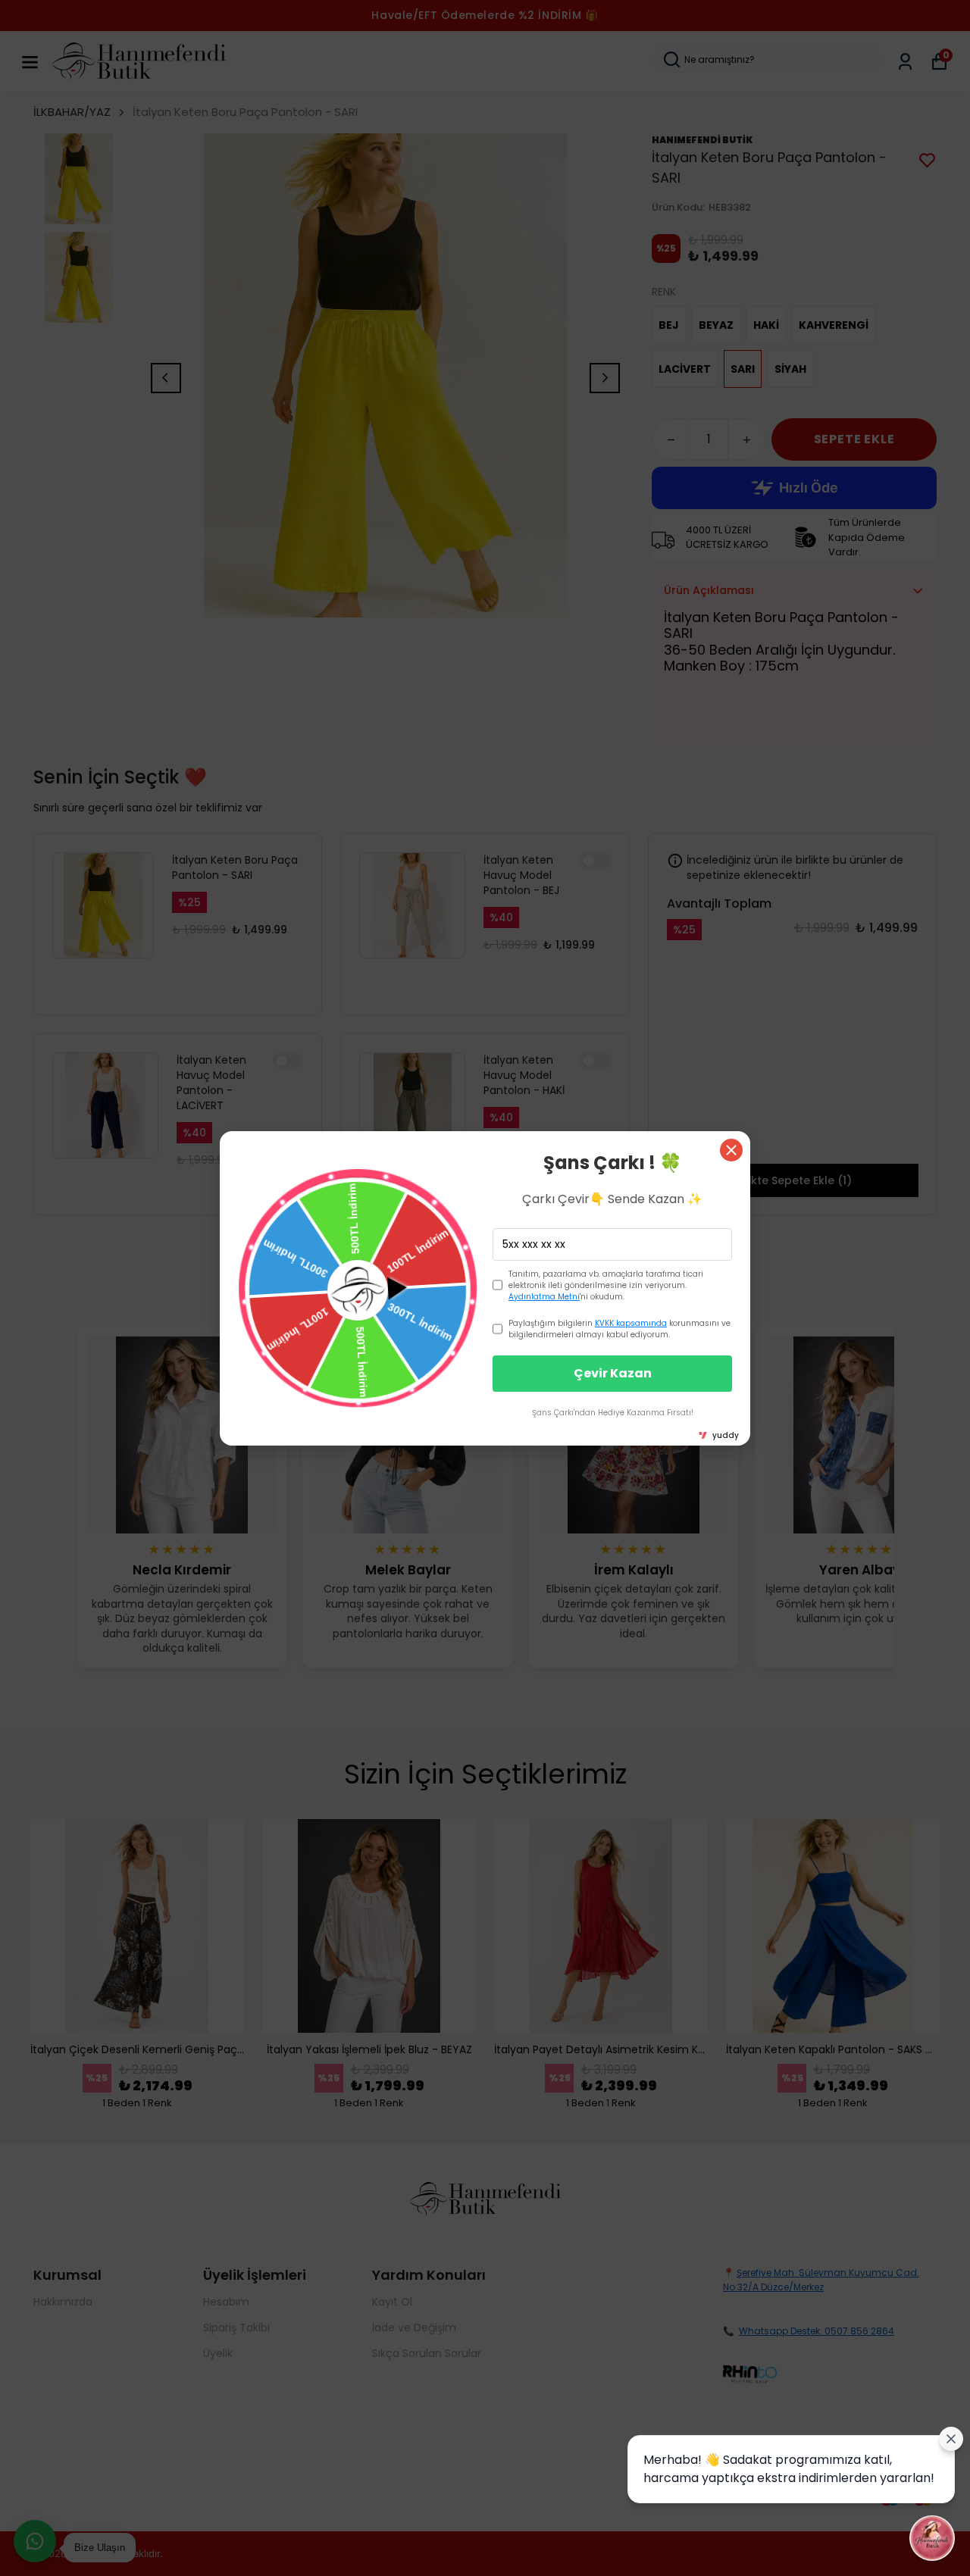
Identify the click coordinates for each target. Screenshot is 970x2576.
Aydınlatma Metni (544, 1297)
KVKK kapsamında (631, 1323)
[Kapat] (731, 1150)
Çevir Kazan (613, 1373)
